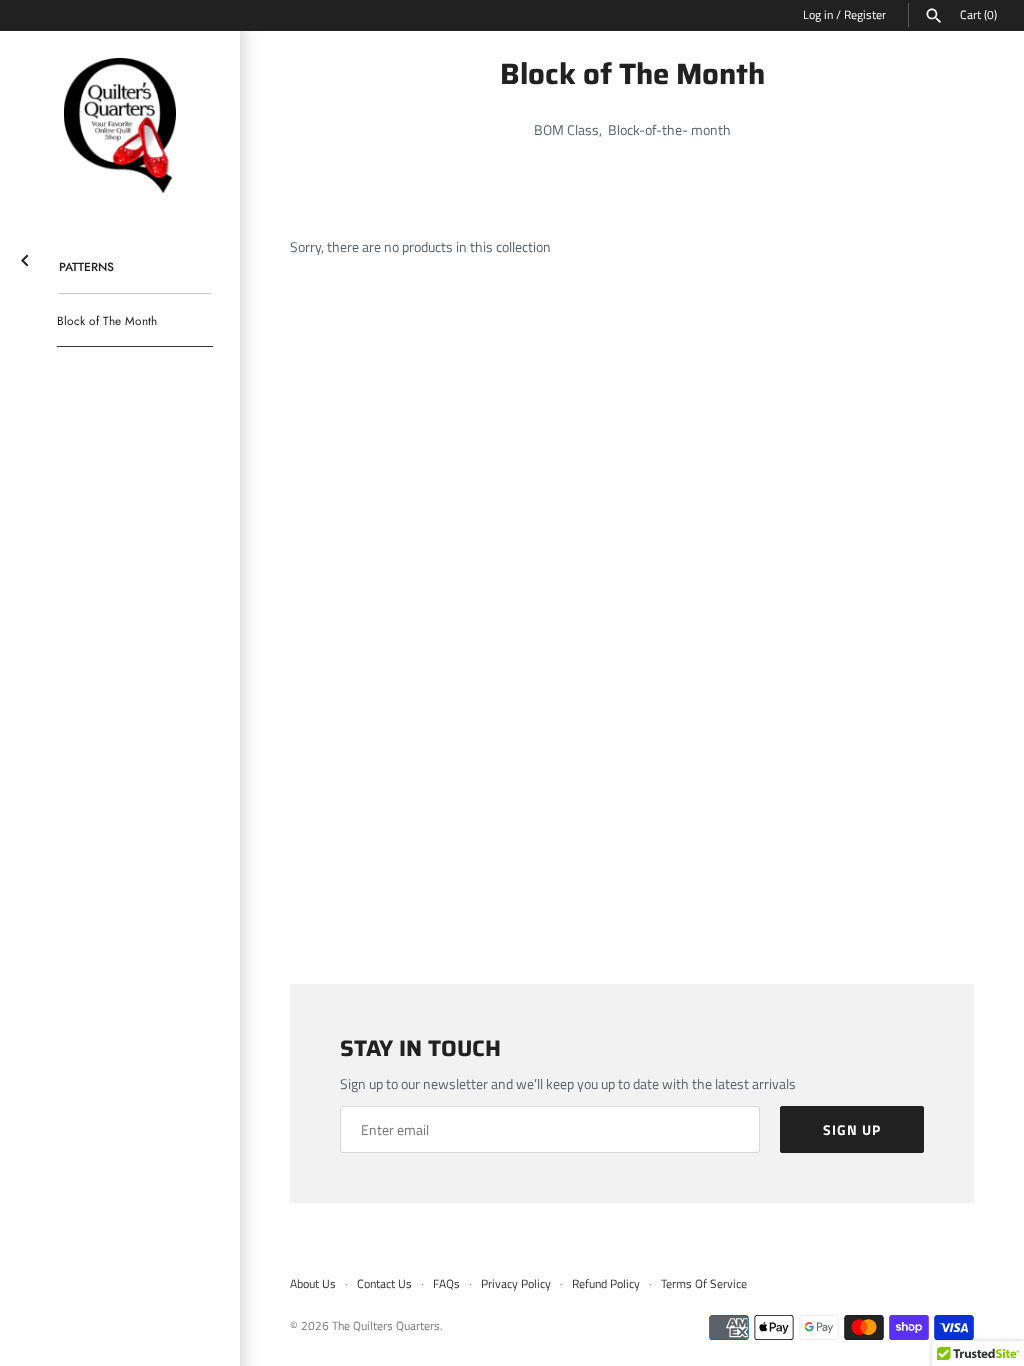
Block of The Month (107, 320)
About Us (313, 1284)
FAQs (446, 1284)
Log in (818, 15)
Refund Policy (606, 1284)
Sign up (852, 1129)
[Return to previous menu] (25, 256)
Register (865, 15)
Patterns (86, 266)
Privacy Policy (516, 1284)
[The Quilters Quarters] (120, 126)
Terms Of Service (704, 1284)
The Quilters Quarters (386, 1326)
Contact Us (384, 1284)
